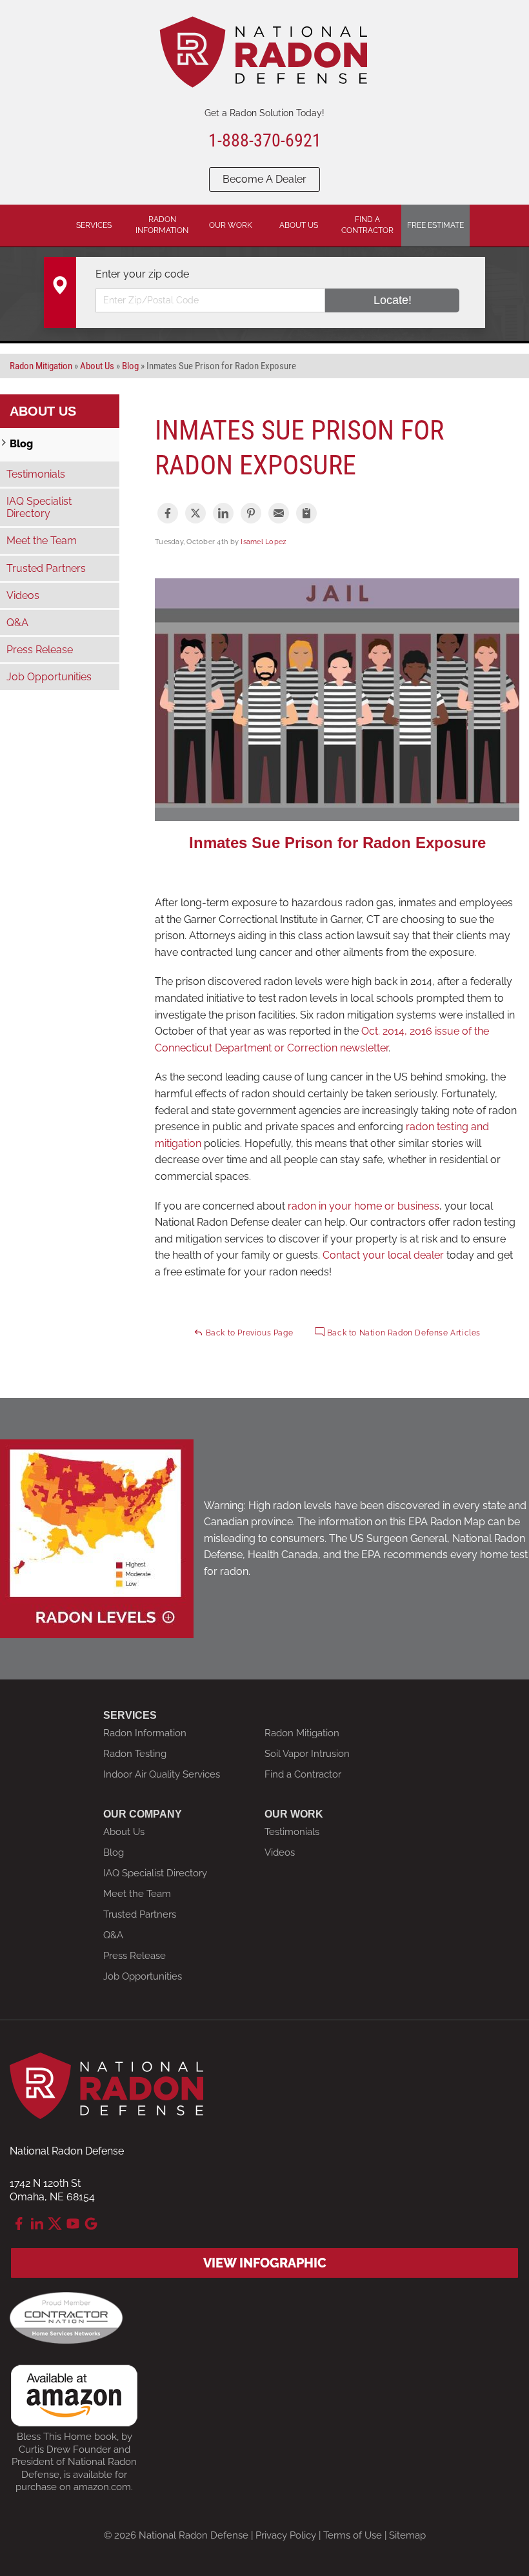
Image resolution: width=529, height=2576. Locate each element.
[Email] (279, 513)
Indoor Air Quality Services (162, 1774)
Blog (21, 444)
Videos (23, 595)
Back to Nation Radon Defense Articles (403, 1333)
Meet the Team (42, 541)
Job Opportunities (49, 677)
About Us (43, 411)
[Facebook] (19, 2224)
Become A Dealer (264, 179)
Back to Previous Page (248, 1333)
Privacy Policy (286, 2535)
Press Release (40, 650)
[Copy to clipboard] (306, 513)
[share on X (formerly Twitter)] (195, 513)
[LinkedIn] (37, 2224)
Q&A (17, 623)
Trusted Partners (46, 568)
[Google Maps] (91, 2224)
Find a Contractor (303, 1774)
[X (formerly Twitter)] (55, 2224)
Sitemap (407, 2535)
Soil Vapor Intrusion (307, 1754)
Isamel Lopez (263, 542)
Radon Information (145, 1733)
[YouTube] (73, 2224)
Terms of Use (353, 2535)
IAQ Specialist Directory (39, 507)
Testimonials (36, 474)
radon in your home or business (364, 1206)
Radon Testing (135, 1754)
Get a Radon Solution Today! (264, 113)
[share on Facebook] (168, 513)
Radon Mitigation (302, 1733)
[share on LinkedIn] (223, 513)
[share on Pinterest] (251, 513)
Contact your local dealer (383, 1255)
